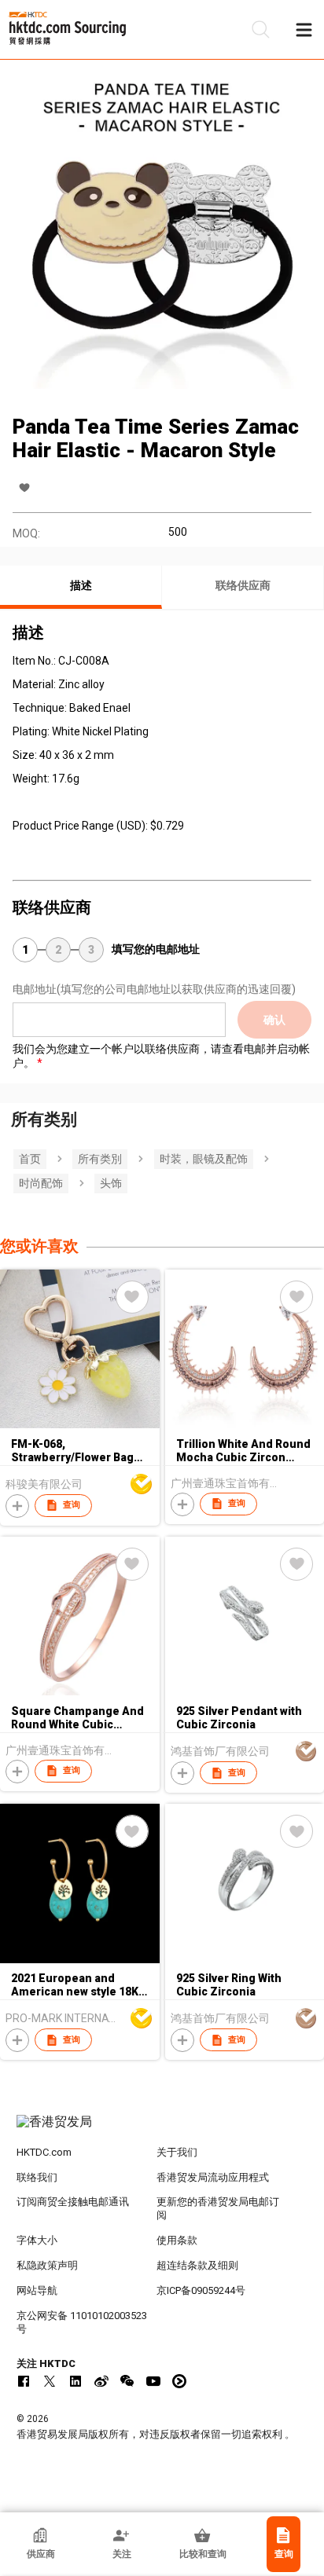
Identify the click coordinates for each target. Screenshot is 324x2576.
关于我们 (177, 2152)
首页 (30, 1159)
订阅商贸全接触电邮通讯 (73, 2202)
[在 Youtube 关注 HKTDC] (153, 2381)
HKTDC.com (44, 2152)
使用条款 (177, 2240)
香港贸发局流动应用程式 (213, 2177)
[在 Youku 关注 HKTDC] (179, 2381)
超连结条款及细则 (197, 2265)
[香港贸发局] (162, 2130)
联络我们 (37, 2177)
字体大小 (37, 2240)
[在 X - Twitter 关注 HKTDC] (50, 2381)
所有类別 (100, 1159)
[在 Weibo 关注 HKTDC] (101, 2381)
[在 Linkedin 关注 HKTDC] (75, 2381)
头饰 (111, 1183)
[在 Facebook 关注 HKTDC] (24, 2381)
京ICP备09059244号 (201, 2290)
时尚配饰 (41, 1183)
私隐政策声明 (47, 2265)
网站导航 (37, 2290)
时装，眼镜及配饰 (204, 1159)
